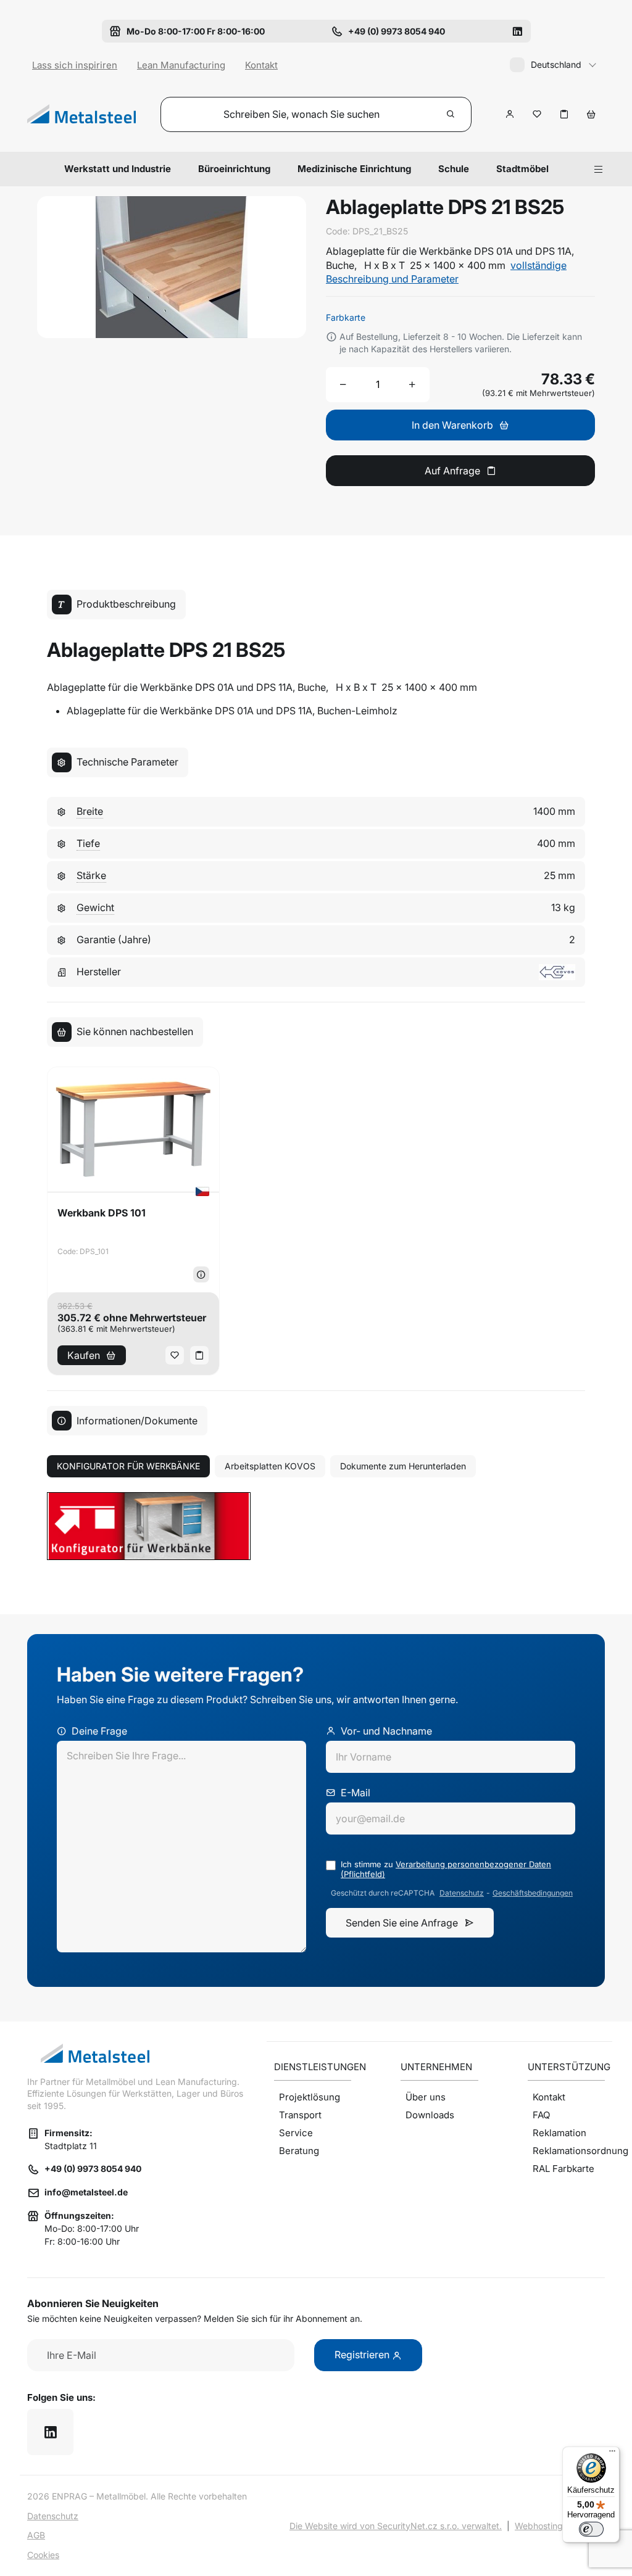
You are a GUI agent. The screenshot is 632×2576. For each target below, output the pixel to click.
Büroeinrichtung (234, 169)
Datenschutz (462, 1893)
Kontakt (261, 65)
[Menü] (612, 2454)
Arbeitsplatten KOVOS (270, 1466)
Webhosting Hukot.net (560, 2526)
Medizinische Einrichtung (354, 169)
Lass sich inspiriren (75, 65)
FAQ (541, 2115)
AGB (36, 2535)
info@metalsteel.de (86, 2192)
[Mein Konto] (510, 114)
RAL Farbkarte (563, 2169)
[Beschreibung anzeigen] (201, 1274)
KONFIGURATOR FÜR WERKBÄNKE (128, 1466)
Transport (300, 2115)
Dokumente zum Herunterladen (403, 1466)
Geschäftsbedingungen (533, 1893)
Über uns (426, 2097)
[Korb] (591, 114)
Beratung (299, 2151)
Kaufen (84, 1355)
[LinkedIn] (517, 31)
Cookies (43, 2555)
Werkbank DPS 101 (102, 1213)
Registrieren (363, 2355)
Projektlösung (310, 2097)
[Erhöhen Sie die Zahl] (412, 384)
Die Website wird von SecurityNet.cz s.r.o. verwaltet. (396, 2526)
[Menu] (599, 169)
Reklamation (559, 2133)
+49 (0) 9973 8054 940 (93, 2169)
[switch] (591, 2529)
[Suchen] (451, 114)
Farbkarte (346, 317)
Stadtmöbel (522, 169)
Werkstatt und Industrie (118, 169)
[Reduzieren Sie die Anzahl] (343, 384)
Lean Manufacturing (181, 65)
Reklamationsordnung (569, 2151)
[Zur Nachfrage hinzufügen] (564, 114)
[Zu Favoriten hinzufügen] (537, 114)
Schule (454, 169)
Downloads (430, 2115)
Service (296, 2133)
